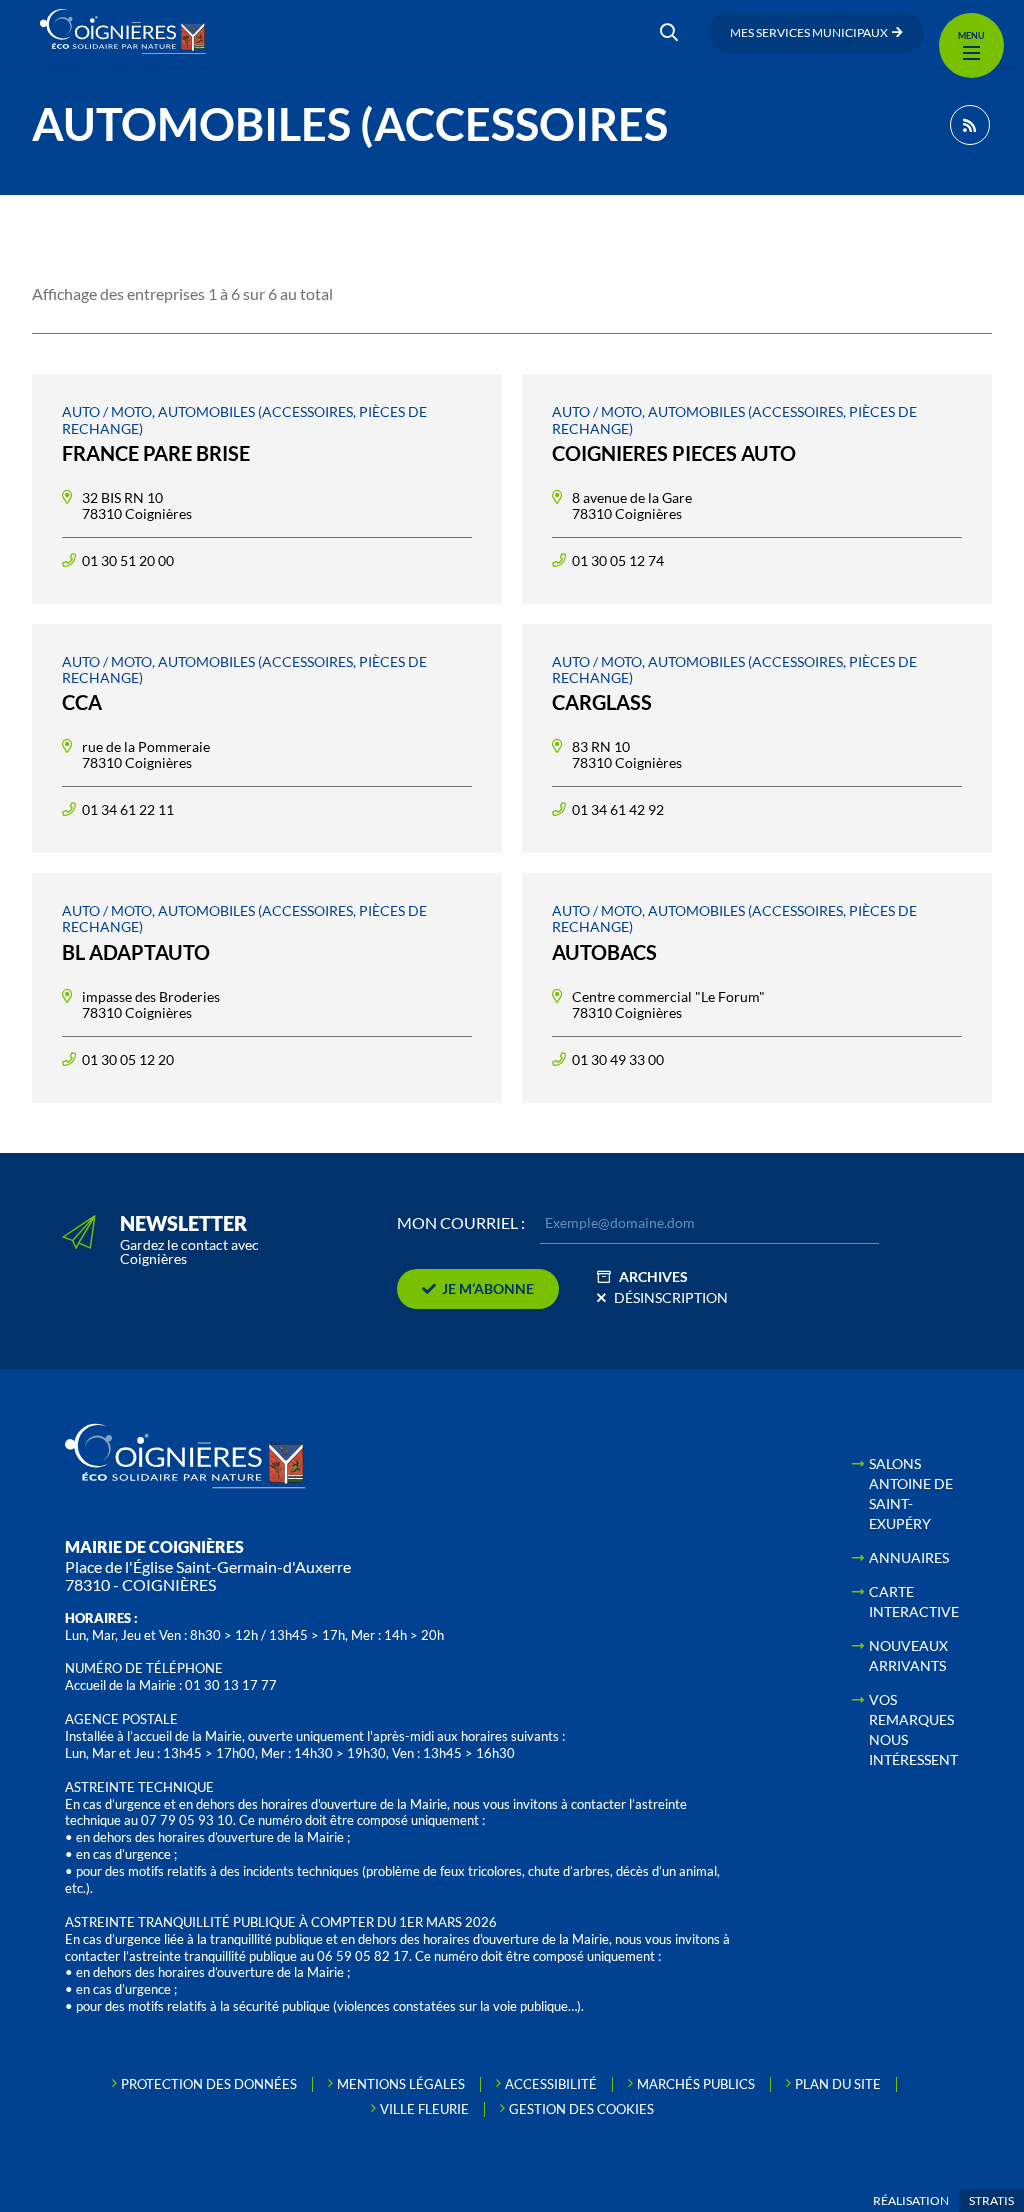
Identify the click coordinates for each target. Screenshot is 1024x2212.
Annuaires (909, 1557)
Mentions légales (401, 2084)
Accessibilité (551, 2084)
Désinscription (671, 1297)
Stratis (991, 2200)
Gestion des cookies (581, 2109)
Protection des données (209, 2084)
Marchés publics (696, 2084)
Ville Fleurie (424, 2109)
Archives (653, 1276)
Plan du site (838, 2084)
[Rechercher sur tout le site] (669, 33)
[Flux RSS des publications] (970, 125)
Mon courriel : (461, 1223)
